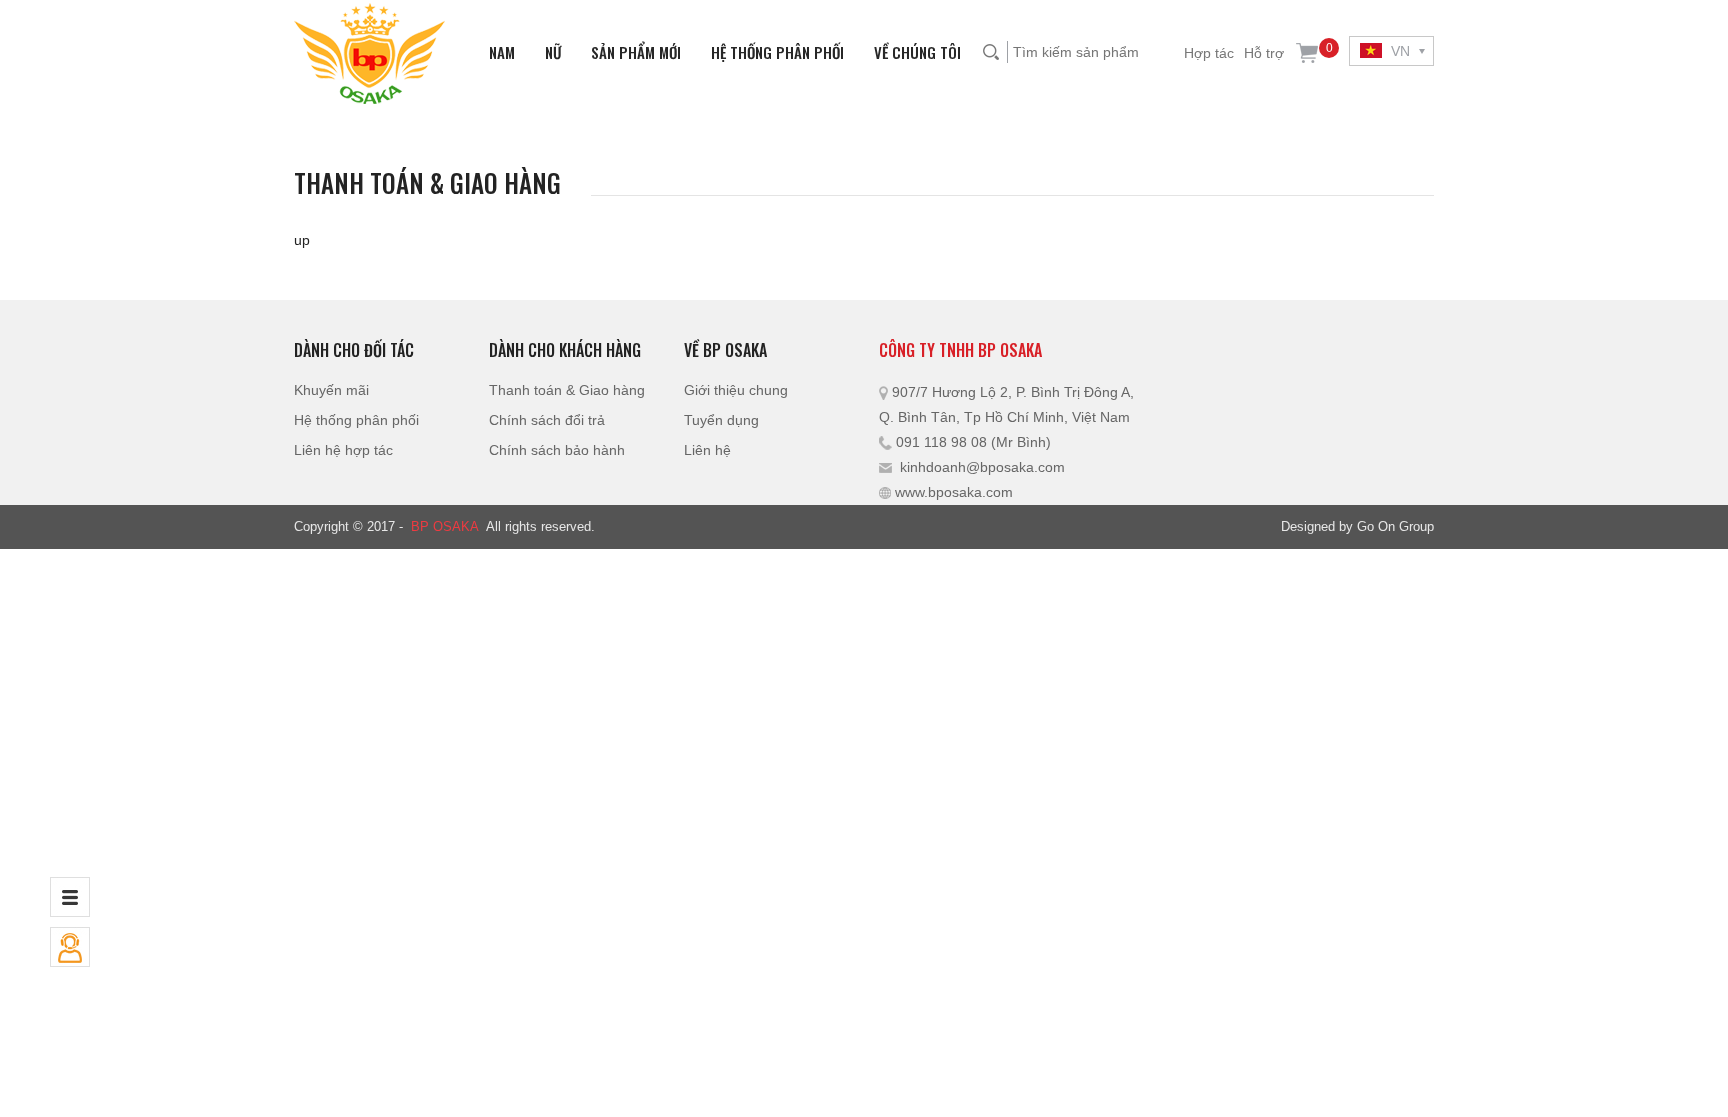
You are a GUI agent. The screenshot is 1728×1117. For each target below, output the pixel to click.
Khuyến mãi (331, 390)
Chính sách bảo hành (557, 450)
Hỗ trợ (1264, 53)
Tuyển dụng (721, 420)
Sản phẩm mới (636, 52)
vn (1398, 51)
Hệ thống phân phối (777, 52)
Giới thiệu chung (736, 390)
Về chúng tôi (917, 52)
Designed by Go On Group (1357, 526)
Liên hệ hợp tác (343, 450)
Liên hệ (707, 450)
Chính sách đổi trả (547, 420)
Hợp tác (1209, 53)
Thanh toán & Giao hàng (567, 390)
